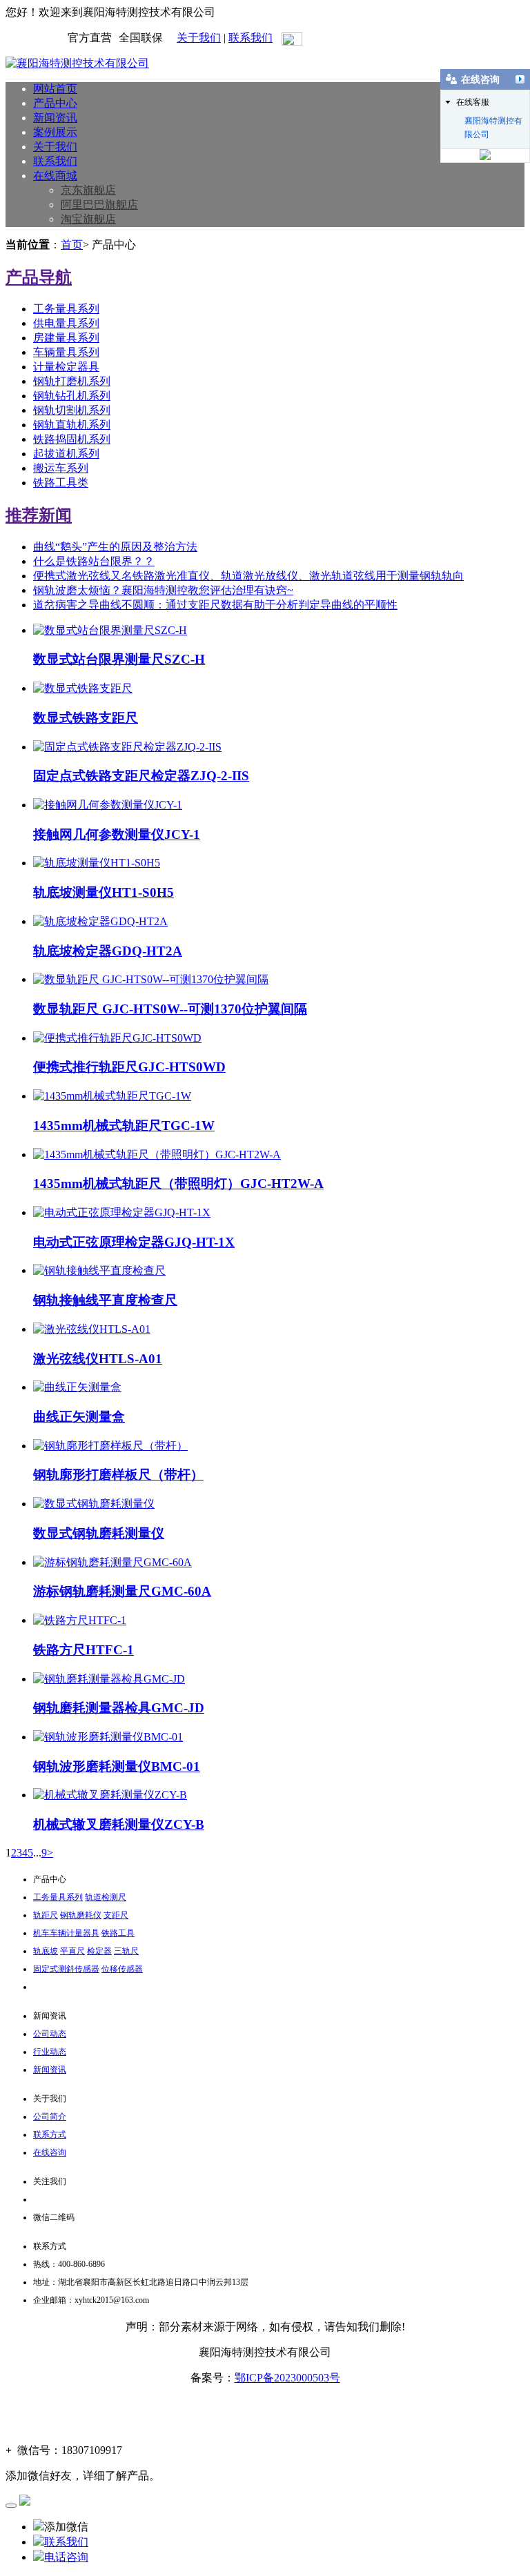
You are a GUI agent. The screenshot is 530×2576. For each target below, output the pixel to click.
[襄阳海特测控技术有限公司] (77, 63)
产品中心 (55, 103)
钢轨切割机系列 (72, 410)
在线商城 (55, 176)
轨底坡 (46, 1951)
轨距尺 (46, 1915)
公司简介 (50, 2117)
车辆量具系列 (66, 352)
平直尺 (72, 1951)
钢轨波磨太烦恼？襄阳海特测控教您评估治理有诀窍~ (163, 590)
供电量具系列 (66, 323)
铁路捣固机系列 (72, 439)
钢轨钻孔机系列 (72, 396)
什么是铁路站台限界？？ (94, 561)
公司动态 (50, 2034)
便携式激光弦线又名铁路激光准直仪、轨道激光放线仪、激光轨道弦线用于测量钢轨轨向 (248, 576)
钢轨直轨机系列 (72, 425)
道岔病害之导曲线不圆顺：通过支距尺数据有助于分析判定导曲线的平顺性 (215, 605)
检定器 (99, 1951)
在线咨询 (50, 2152)
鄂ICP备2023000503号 (287, 2378)
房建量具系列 (66, 338)
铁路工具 (118, 1933)
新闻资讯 (55, 118)
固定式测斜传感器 (66, 1969)
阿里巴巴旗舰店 (99, 205)
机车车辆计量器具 (66, 1933)
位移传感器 (122, 1969)
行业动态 (50, 2052)
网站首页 (55, 89)
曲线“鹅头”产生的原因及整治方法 (115, 547)
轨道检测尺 (106, 1897)
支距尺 (116, 1915)
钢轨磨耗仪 (81, 1915)
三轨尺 (126, 1951)
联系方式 (50, 2134)
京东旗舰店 (88, 190)
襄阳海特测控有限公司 (493, 122)
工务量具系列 (66, 309)
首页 (72, 245)
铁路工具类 (61, 483)
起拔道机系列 (66, 454)
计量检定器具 (66, 367)
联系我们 (251, 38)
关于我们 (199, 38)
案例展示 (55, 132)
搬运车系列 (61, 468)
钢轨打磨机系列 (72, 381)
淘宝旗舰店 (88, 219)
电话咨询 (66, 2557)
